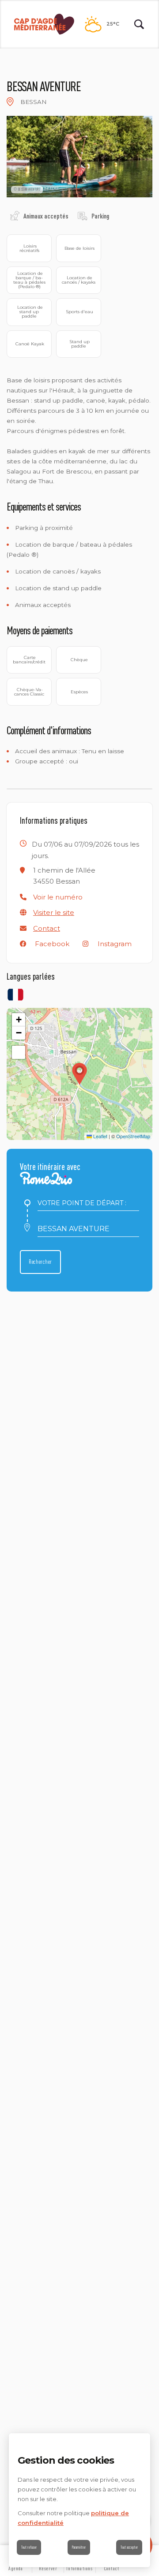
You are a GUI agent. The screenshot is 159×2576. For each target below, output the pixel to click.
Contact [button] (47, 928)
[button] (58, 897)
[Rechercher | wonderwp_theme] (139, 24)
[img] (10, 102)
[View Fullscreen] (19, 1052)
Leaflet (100, 1136)
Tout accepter (129, 2547)
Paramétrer (79, 2547)
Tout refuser (29, 2547)
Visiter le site (54, 912)
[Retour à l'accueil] (44, 24)
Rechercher (40, 1262)
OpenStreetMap (133, 1136)
